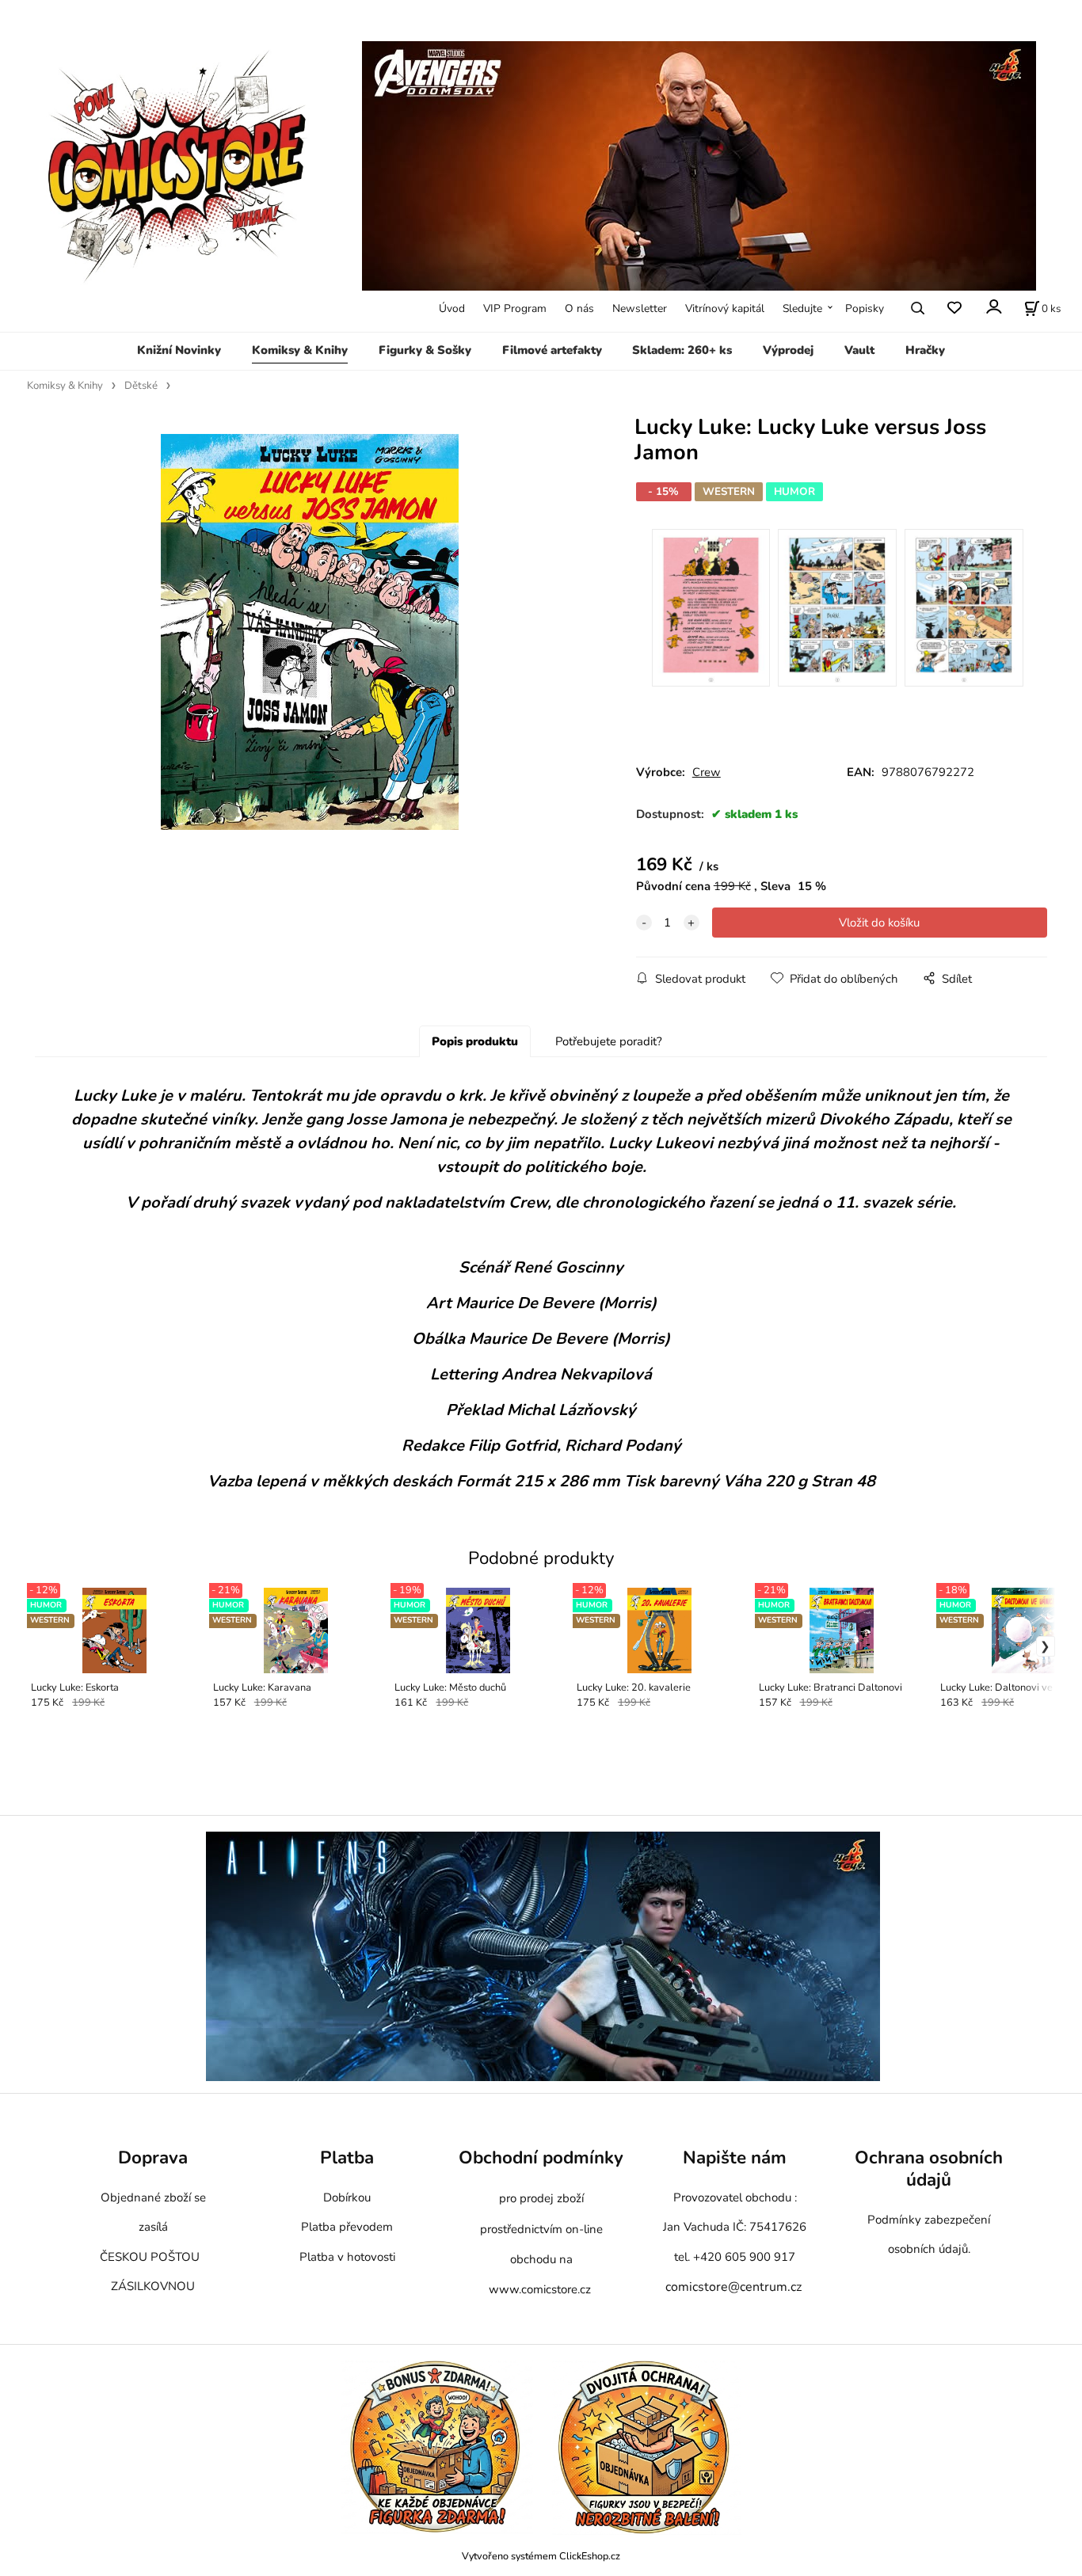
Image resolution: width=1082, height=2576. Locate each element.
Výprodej (788, 350)
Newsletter (640, 308)
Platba (347, 2157)
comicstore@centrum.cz (733, 2287)
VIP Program (515, 308)
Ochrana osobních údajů (929, 2169)
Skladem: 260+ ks (682, 350)
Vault (859, 350)
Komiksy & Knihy (300, 350)
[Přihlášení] (993, 307)
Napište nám (735, 2157)
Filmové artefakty (552, 350)
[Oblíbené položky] (954, 308)
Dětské (141, 386)
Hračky (925, 350)
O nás (579, 308)
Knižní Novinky (179, 350)
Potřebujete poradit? (609, 1041)
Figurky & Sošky (425, 350)
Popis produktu (475, 1041)
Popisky (865, 308)
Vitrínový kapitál (725, 308)
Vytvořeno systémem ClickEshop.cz (541, 2556)
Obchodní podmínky (541, 2157)
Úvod (452, 308)
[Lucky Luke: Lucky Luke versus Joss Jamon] (310, 632)
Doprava (153, 2157)
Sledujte (802, 308)
